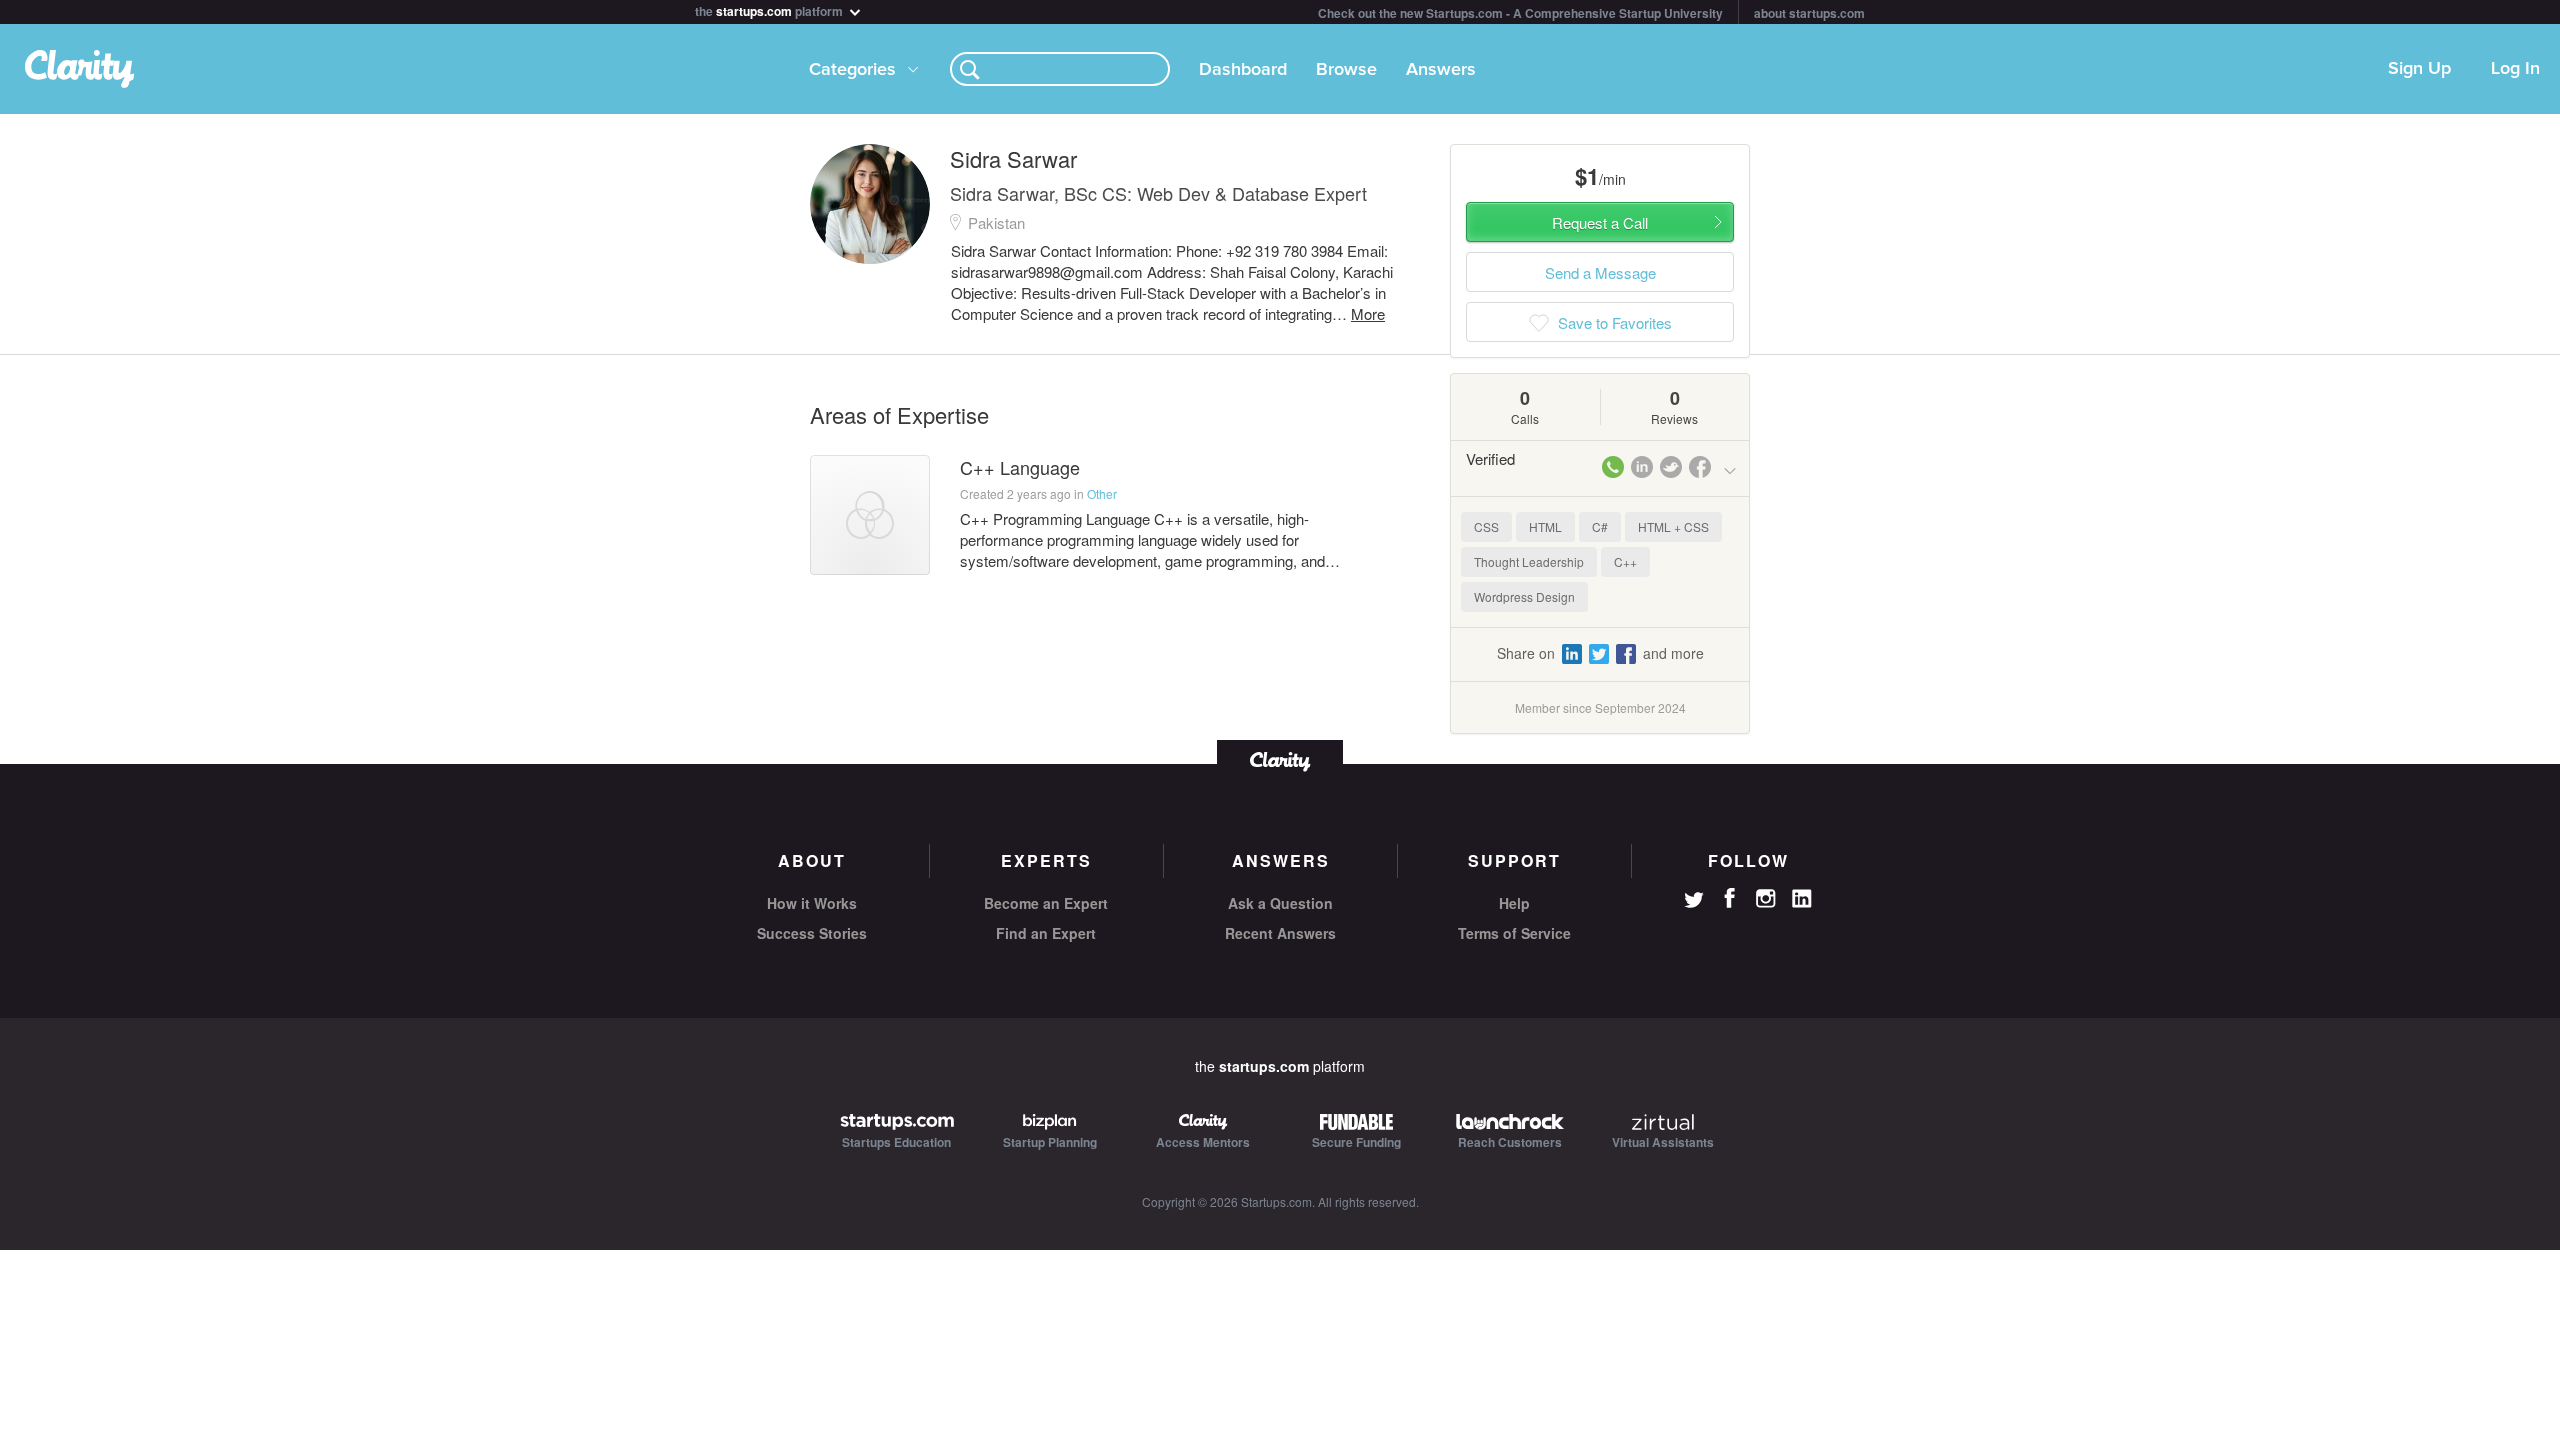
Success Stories (812, 933)
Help (1514, 903)
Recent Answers (1280, 933)
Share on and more (1600, 653)
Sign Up (2419, 69)
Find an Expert (1046, 933)
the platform (770, 9)
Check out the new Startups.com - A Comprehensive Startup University (1520, 13)
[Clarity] (1280, 759)
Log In (2515, 69)
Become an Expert (1046, 903)
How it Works (812, 903)
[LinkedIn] (1802, 899)
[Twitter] (1694, 902)
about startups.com (1809, 13)
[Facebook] (1730, 898)
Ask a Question (1280, 903)
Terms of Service (1514, 933)
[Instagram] (1766, 899)
